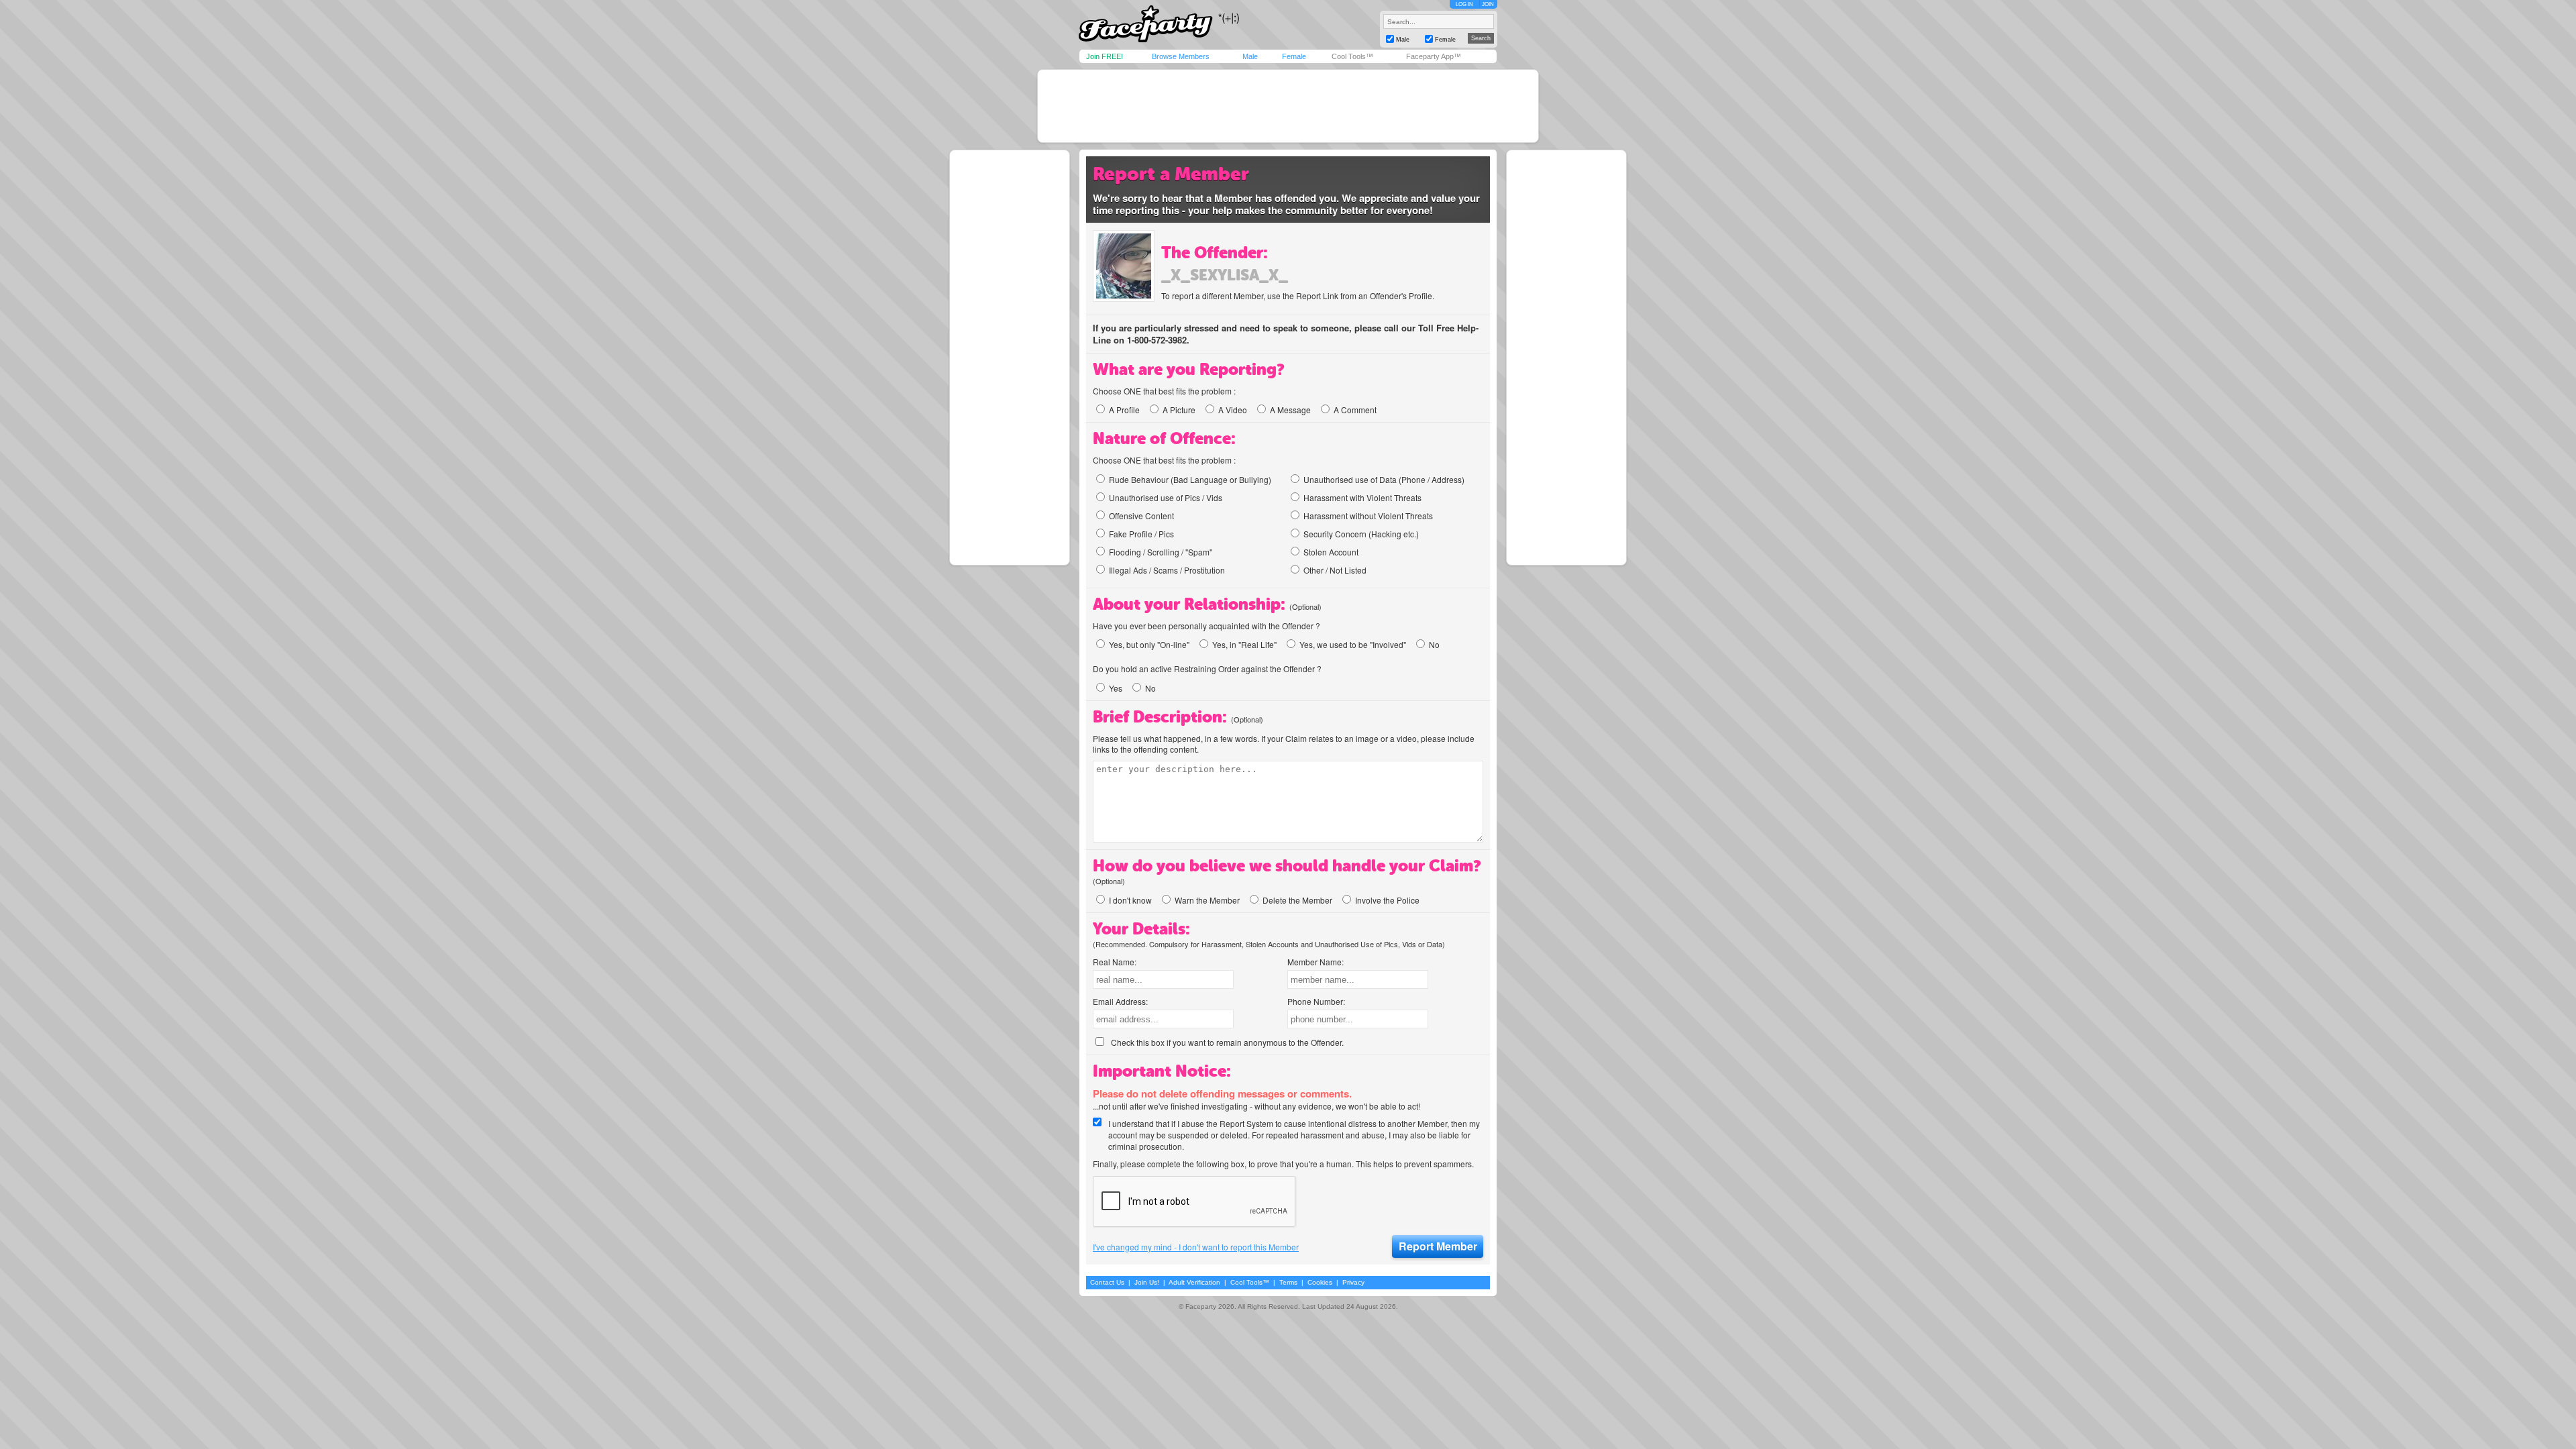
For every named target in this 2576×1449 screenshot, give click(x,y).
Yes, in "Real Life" (1244, 644)
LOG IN (1464, 4)
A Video (1233, 410)
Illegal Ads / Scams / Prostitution (1167, 570)
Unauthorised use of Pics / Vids (1166, 497)
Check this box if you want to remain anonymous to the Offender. (1227, 1042)
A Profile (1124, 410)
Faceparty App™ (1434, 56)
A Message (1290, 410)
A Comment (1355, 410)
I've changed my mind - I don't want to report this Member (1196, 1247)
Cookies (1320, 1282)
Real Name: (1115, 962)
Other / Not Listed (1335, 570)
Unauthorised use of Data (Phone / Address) (1384, 479)
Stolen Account (1331, 552)
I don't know (1130, 900)
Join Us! (1147, 1282)
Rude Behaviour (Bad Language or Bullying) (1190, 479)
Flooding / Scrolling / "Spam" (1161, 552)
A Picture (1179, 410)
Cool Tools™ (1352, 56)
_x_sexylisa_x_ (1225, 275)
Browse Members (1181, 56)
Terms (1288, 1282)
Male (1250, 56)
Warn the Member (1207, 900)
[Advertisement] (1288, 106)
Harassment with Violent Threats (1362, 497)
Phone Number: (1316, 1001)
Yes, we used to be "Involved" (1353, 644)
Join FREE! (1105, 56)
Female (1294, 56)
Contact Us (1107, 1282)
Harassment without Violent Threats (1368, 516)
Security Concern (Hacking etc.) (1361, 534)
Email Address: (1120, 1001)
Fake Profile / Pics (1141, 534)
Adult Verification (1194, 1282)
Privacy (1353, 1282)
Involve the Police (1387, 900)
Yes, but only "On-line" (1149, 644)
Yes (1116, 688)
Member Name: (1316, 962)
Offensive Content (1141, 516)
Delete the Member (1297, 900)
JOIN (1488, 4)
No (1434, 644)
